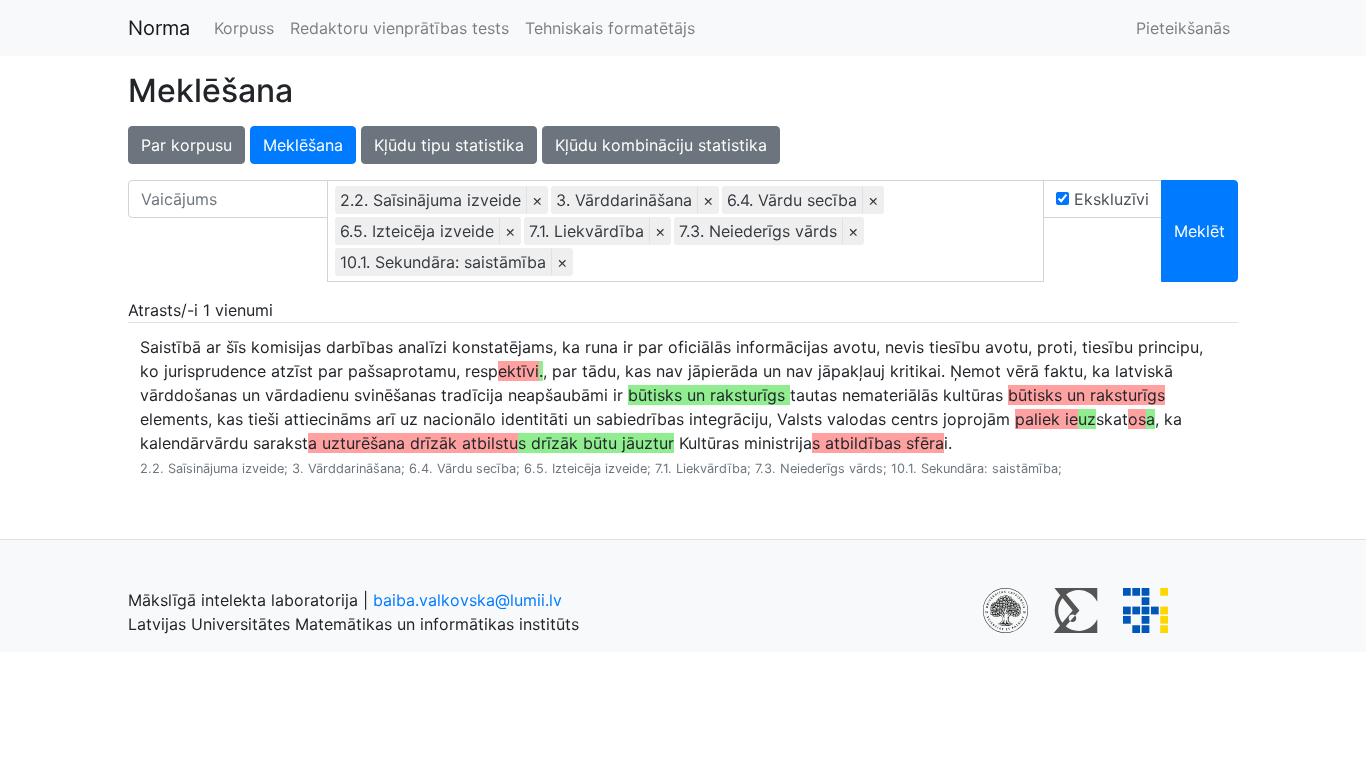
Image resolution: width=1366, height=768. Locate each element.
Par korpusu (186, 145)
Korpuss (244, 28)
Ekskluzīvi (1109, 199)
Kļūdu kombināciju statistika (661, 145)
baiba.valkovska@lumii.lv (467, 600)
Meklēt (1199, 231)
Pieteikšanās (1183, 28)
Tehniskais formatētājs (610, 28)
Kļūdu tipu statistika (449, 145)
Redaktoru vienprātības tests (399, 28)
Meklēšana (303, 145)
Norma (159, 28)
